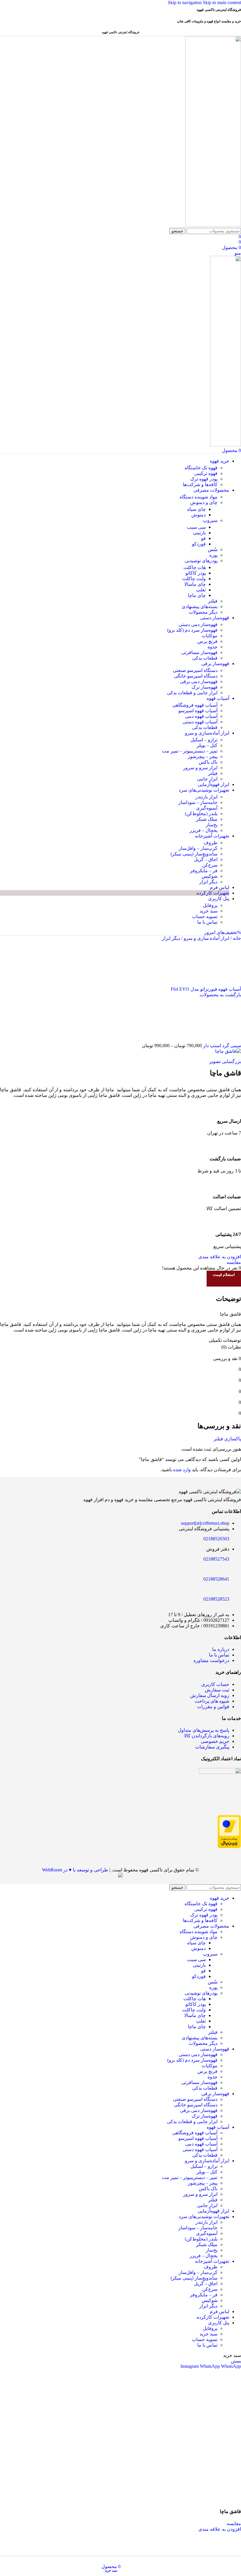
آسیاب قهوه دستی (200, 722)
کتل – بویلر (207, 745)
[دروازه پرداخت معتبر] (229, 1847)
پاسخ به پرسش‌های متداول (204, 1730)
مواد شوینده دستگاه (199, 497)
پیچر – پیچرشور (203, 756)
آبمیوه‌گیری (207, 808)
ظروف (211, 843)
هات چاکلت (195, 567)
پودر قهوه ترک (204, 479)
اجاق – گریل (206, 859)
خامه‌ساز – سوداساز (198, 802)
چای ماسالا (195, 584)
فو (203, 538)
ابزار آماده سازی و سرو (206, 938)
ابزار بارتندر (206, 797)
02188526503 (216, 1539)
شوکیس (210, 876)
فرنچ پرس (207, 641)
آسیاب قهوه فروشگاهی (195, 705)
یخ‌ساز (212, 825)
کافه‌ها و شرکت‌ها (200, 484)
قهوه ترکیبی (206, 473)
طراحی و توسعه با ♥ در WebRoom (75, 1870)
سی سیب (196, 527)
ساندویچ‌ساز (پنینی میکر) (194, 854)
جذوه (212, 647)
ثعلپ (201, 590)
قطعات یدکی (205, 658)
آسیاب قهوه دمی (201, 716)
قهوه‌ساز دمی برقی (199, 681)
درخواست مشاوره (211, 1660)
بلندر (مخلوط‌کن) (201, 814)
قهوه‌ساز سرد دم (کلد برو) (192, 630)
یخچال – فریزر (204, 830)
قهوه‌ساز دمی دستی (198, 624)
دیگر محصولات (203, 612)
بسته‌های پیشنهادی (200, 607)
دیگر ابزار (208, 882)
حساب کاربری (215, 1684)
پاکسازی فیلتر (227, 1439)
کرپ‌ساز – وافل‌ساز (198, 848)
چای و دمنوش (204, 502)
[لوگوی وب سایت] (213, 225)
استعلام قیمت (224, 1275)
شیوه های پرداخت (212, 1701)
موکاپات (210, 636)
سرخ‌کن (210, 865)
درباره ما (221, 1649)
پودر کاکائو (196, 573)
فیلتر (213, 601)
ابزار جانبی (207, 779)
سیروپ (210, 520)
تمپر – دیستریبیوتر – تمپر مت (190, 751)
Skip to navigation (185, 2)
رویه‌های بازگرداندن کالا (207, 1736)
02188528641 (216, 1579)
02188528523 (216, 1599)
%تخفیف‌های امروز (223, 932)
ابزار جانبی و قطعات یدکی (192, 693)
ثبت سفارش (217, 1690)
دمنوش (199, 515)
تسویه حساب (205, 916)
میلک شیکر (207, 819)
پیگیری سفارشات (212, 1747)
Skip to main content (222, 2)
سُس (213, 549)
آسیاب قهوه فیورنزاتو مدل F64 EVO (206, 989)
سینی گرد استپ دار (221, 1046)
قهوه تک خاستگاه (201, 468)
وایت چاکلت (194, 579)
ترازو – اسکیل (204, 740)
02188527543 (216, 1559)
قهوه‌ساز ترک (205, 687)
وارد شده (182, 1470)
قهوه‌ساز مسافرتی (199, 652)
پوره (213, 555)
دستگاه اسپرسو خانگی (196, 676)
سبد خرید (209, 911)
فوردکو (199, 544)
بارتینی (199, 533)
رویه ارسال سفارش (210, 1695)
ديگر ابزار (171, 938)
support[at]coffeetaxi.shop (205, 1523)
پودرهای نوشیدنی (201, 561)
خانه (236, 938)
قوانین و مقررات (213, 1707)
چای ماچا (197, 595)
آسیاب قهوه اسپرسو (198, 711)
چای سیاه (196, 509)
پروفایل (210, 905)
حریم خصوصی (215, 1741)
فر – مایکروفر (204, 871)
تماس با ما (207, 922)
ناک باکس (208, 762)
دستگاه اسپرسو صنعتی (195, 670)
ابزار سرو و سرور (200, 768)
